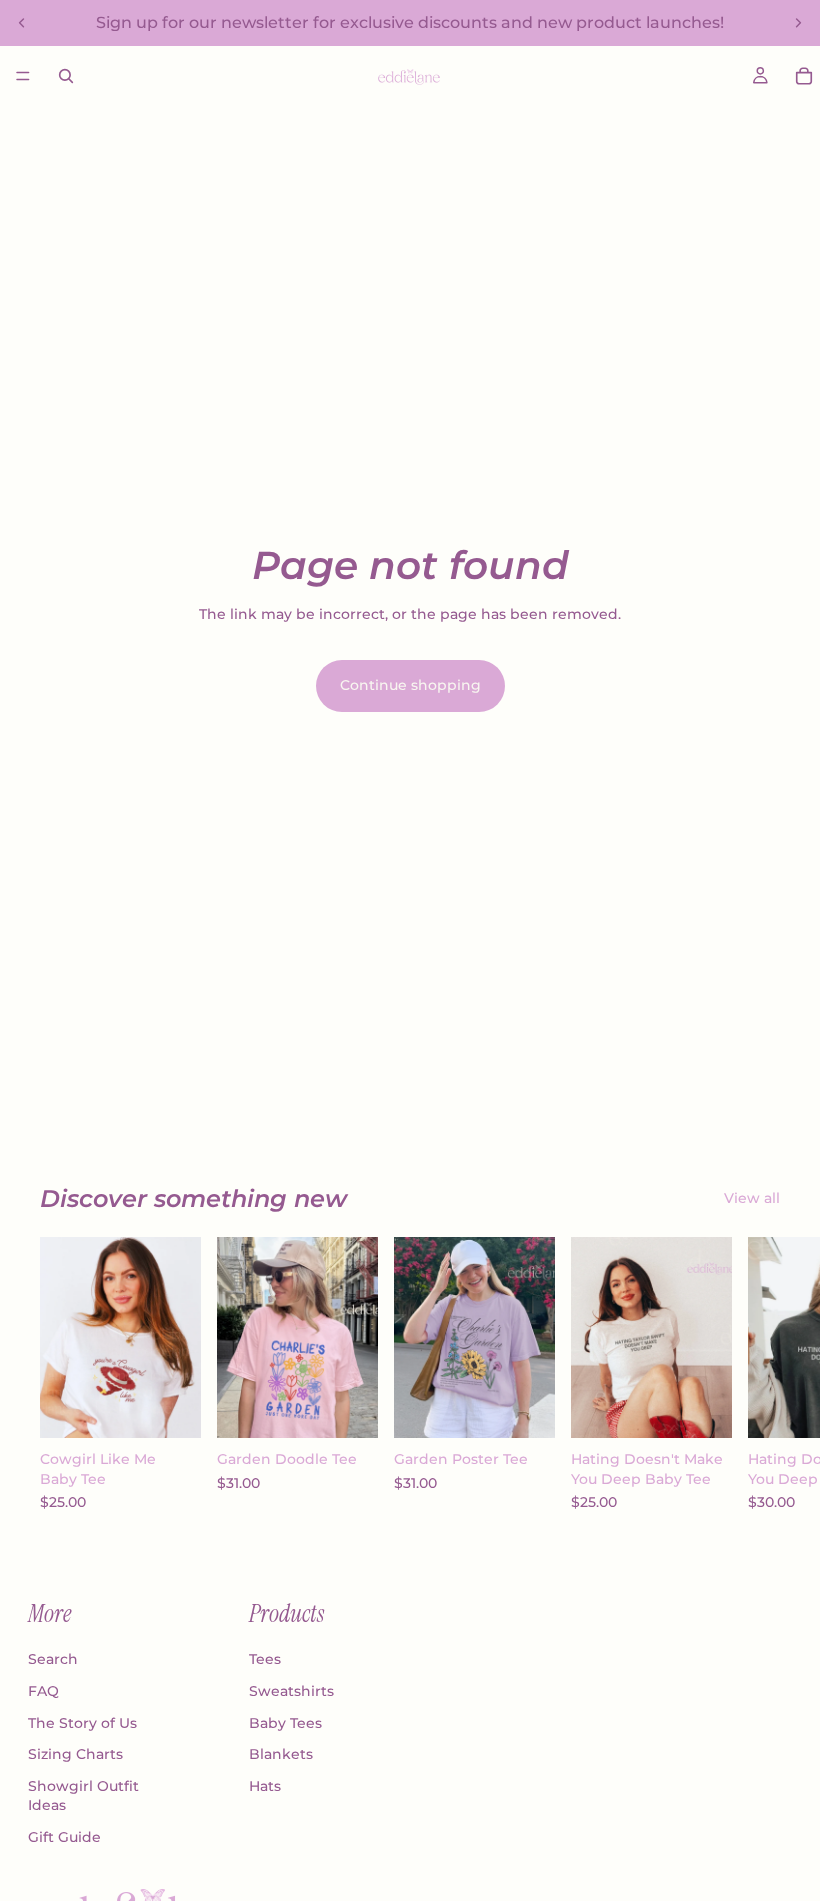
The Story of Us (82, 1723)
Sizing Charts (75, 1754)
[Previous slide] (22, 23)
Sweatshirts (291, 1691)
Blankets (281, 1754)
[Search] (66, 76)
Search (53, 1659)
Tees (265, 1659)
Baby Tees (285, 1723)
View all (752, 1198)
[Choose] (170, 1407)
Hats (265, 1786)
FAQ (43, 1691)
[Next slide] (798, 23)
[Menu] (23, 76)
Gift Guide (64, 1837)
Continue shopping (410, 685)
